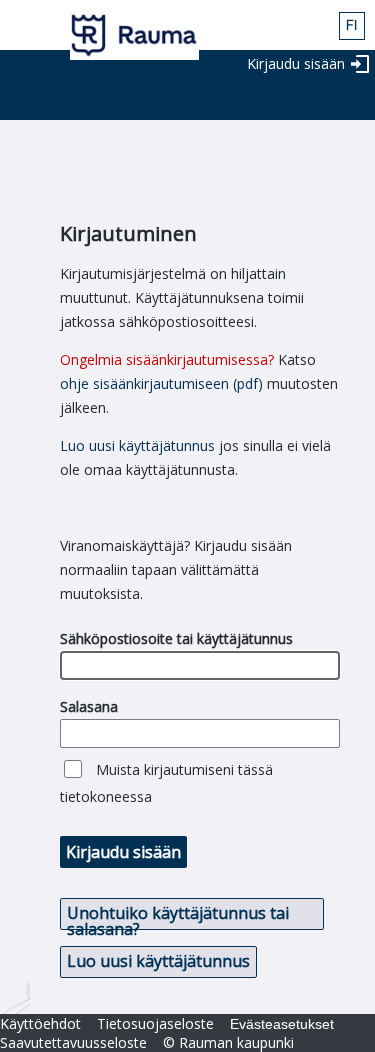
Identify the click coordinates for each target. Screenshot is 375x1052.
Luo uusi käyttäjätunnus (137, 445)
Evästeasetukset (282, 1024)
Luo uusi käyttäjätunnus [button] (158, 961)
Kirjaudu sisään (296, 63)
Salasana (89, 706)
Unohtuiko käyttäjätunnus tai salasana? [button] (178, 916)
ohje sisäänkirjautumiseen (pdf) (161, 383)
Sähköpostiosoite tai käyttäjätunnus (176, 638)
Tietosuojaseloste (155, 1023)
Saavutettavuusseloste (73, 1042)
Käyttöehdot (40, 1023)
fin (352, 26)
